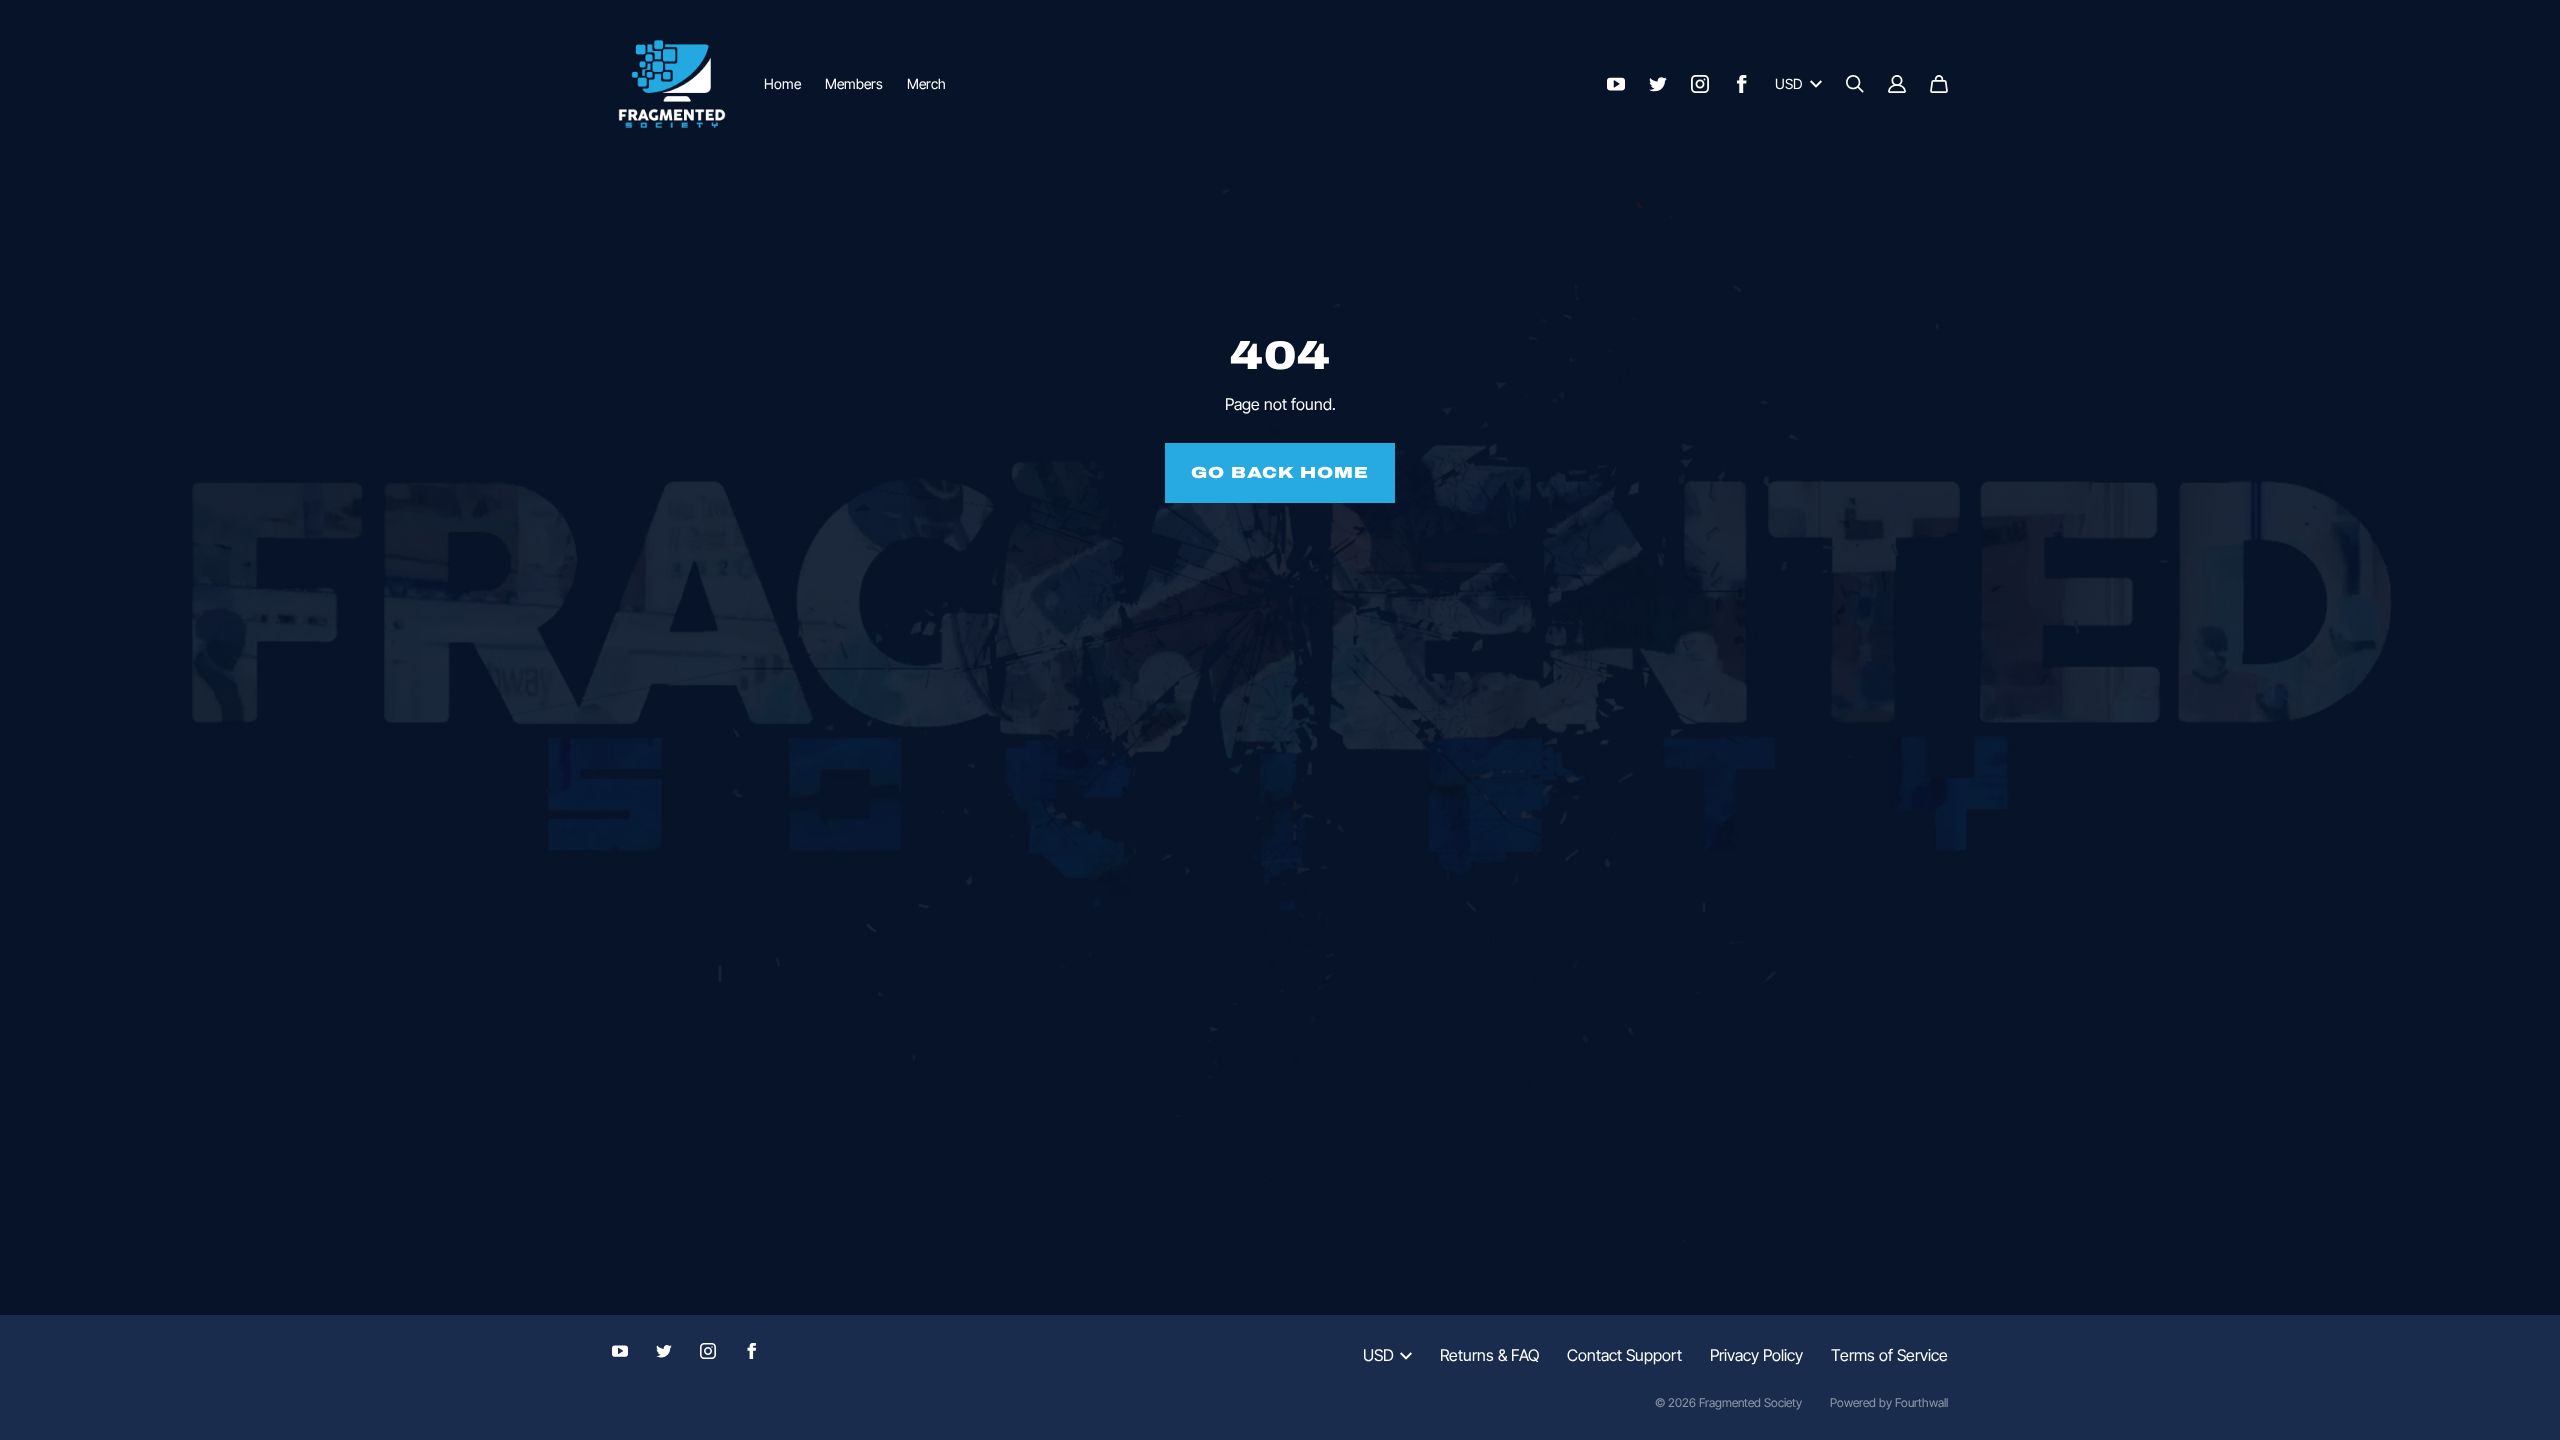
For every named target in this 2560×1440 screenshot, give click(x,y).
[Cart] (1939, 84)
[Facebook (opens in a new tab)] (1742, 84)
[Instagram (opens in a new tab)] (1700, 84)
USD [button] (1788, 83)
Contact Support (1624, 1355)
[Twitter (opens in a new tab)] (1658, 84)
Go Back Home (1280, 472)
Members (854, 83)
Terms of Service (1889, 1355)
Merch (926, 83)
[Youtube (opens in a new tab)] (1616, 84)
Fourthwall (1921, 1402)
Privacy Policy (1756, 1355)
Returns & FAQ (1489, 1355)
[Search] (1855, 84)
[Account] (1897, 84)
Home (782, 83)
